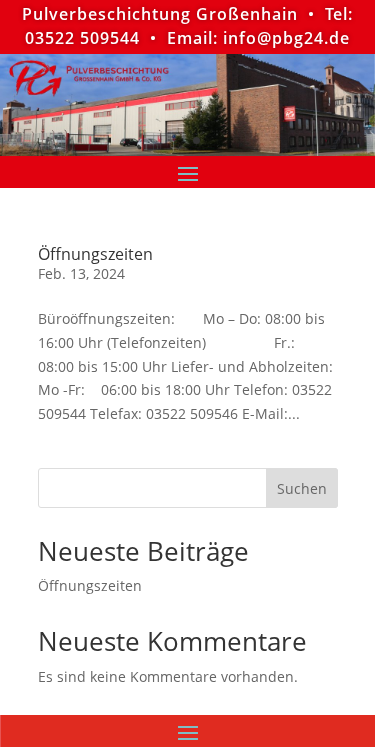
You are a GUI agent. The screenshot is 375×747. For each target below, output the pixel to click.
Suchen (302, 488)
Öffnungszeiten (95, 254)
